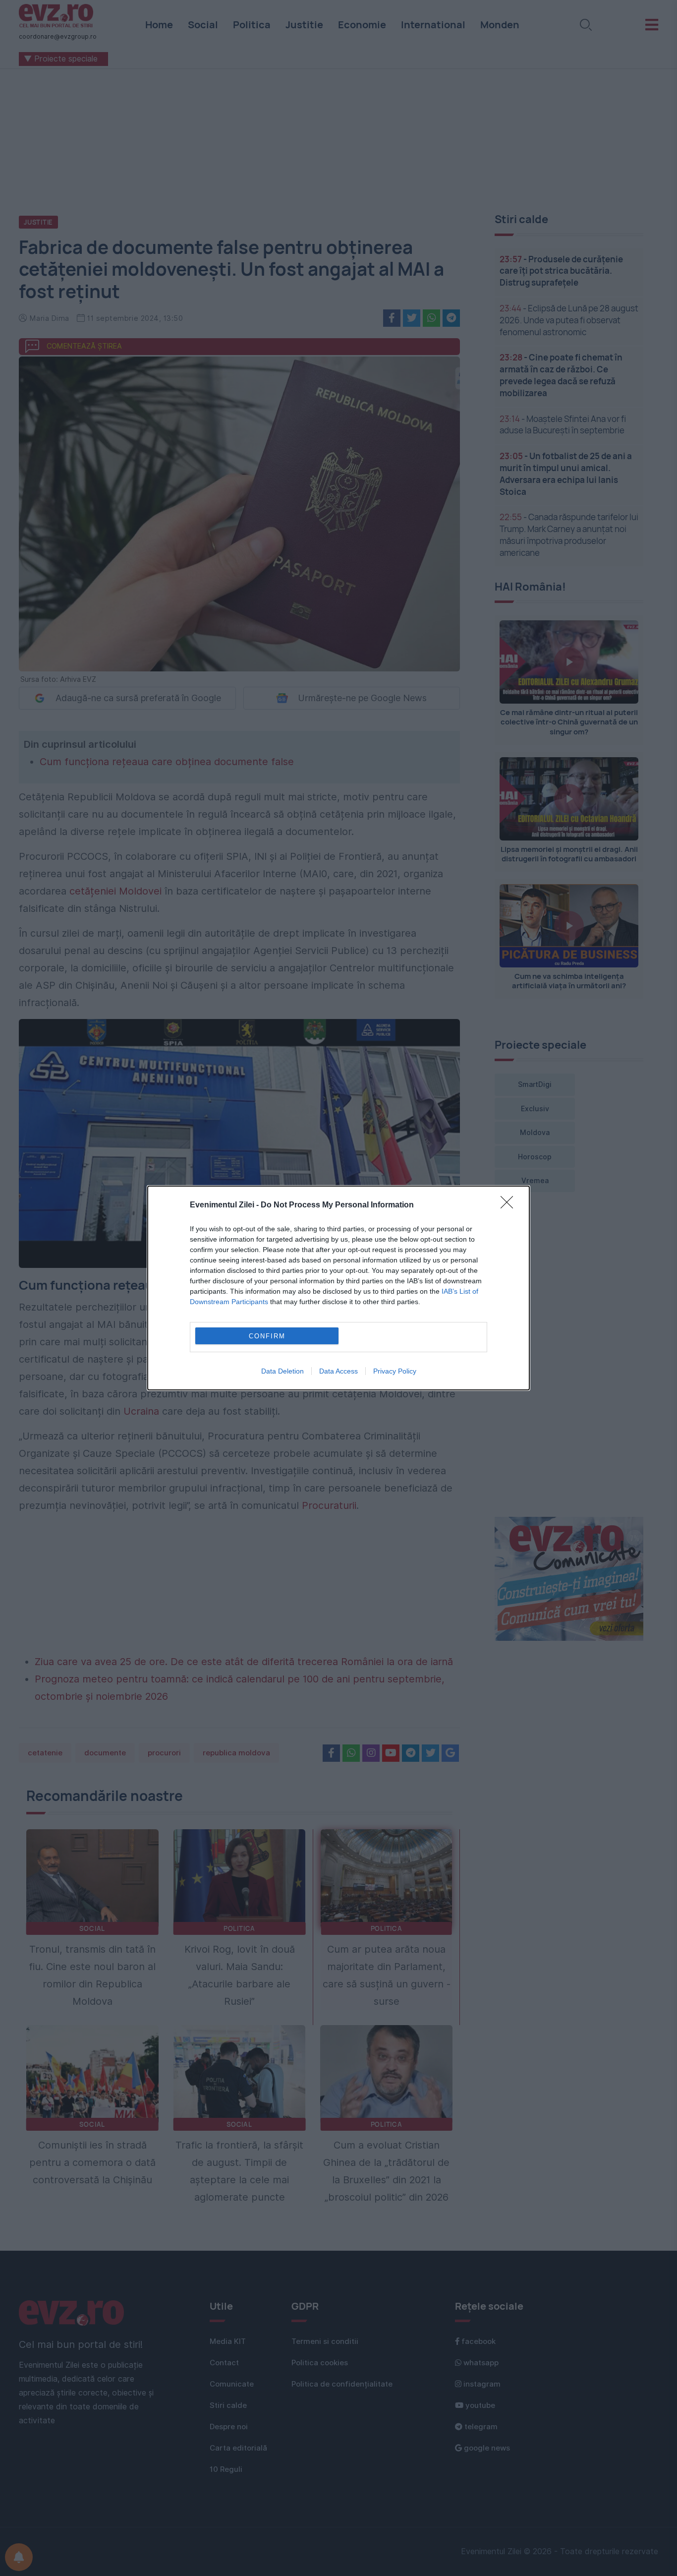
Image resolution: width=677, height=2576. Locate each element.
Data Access (338, 1371)
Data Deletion (282, 1371)
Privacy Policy (395, 1371)
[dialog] (338, 1288)
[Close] (510, 1205)
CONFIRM (267, 1336)
